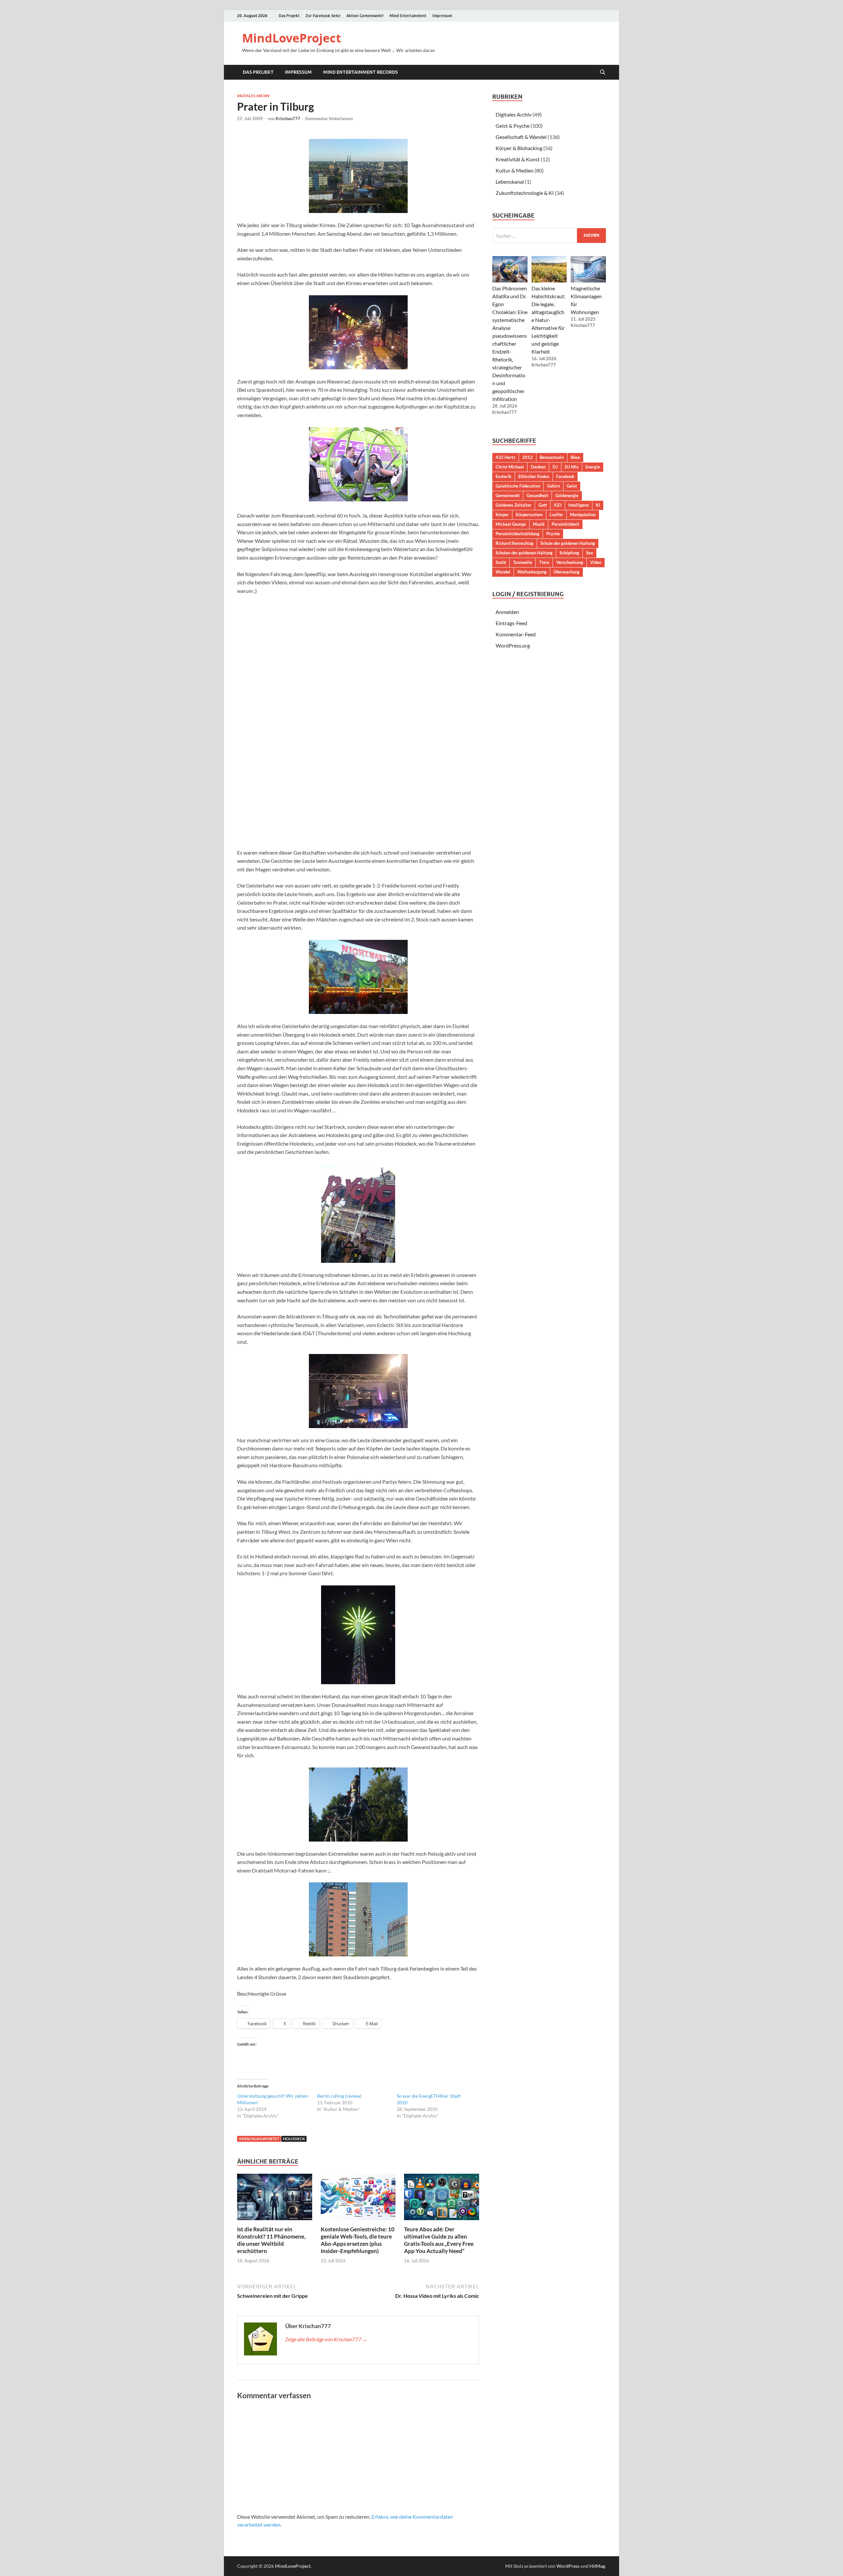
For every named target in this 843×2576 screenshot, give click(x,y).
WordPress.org (513, 645)
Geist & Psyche (513, 126)
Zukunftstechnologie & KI (525, 193)
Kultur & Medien (515, 170)
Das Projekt (289, 16)
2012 (528, 457)
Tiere (544, 562)
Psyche (553, 534)
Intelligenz (579, 505)
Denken (538, 467)
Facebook (565, 476)
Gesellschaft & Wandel (521, 137)
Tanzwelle (523, 562)
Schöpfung (569, 553)
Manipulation (583, 515)
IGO (558, 505)
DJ (555, 467)
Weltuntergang (532, 572)
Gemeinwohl (508, 495)
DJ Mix (572, 467)
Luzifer (556, 515)
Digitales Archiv (253, 96)
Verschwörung (570, 562)
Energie (593, 467)
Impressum (442, 16)
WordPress (568, 2566)
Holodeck (294, 2139)
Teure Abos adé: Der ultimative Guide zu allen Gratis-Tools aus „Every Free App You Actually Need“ (439, 2240)
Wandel (503, 572)
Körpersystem (529, 515)
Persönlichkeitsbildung (517, 534)
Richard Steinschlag (515, 543)
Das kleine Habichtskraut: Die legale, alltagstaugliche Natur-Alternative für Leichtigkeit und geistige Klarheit (548, 320)
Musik (539, 524)
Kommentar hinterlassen (329, 119)
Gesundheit (537, 495)
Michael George (511, 524)
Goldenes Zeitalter (514, 505)
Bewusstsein (552, 457)
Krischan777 (288, 119)
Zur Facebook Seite (323, 16)
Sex (590, 553)
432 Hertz (505, 457)
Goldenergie (567, 495)
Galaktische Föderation (518, 486)
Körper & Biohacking (519, 148)
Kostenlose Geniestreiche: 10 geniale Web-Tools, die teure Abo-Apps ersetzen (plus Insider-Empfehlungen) (358, 2240)
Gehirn (553, 486)
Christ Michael (510, 467)
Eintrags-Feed (511, 623)
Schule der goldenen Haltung (568, 543)
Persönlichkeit (565, 524)
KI (598, 505)
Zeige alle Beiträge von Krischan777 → (326, 2339)
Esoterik (503, 476)
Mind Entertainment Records (360, 72)
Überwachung (567, 572)
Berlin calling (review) (339, 2096)
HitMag (597, 2566)
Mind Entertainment (408, 16)
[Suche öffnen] (603, 72)
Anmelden (507, 612)
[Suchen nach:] (549, 236)
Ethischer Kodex (534, 476)
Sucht (501, 562)
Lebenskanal (510, 182)
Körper (502, 515)
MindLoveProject (292, 38)
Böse (575, 457)
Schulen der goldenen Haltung (524, 553)
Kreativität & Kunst (518, 159)
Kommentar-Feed (516, 634)
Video (596, 562)
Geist (572, 486)
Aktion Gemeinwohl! (365, 16)
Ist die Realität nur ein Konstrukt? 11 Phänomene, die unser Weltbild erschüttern (271, 2240)
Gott (543, 505)
